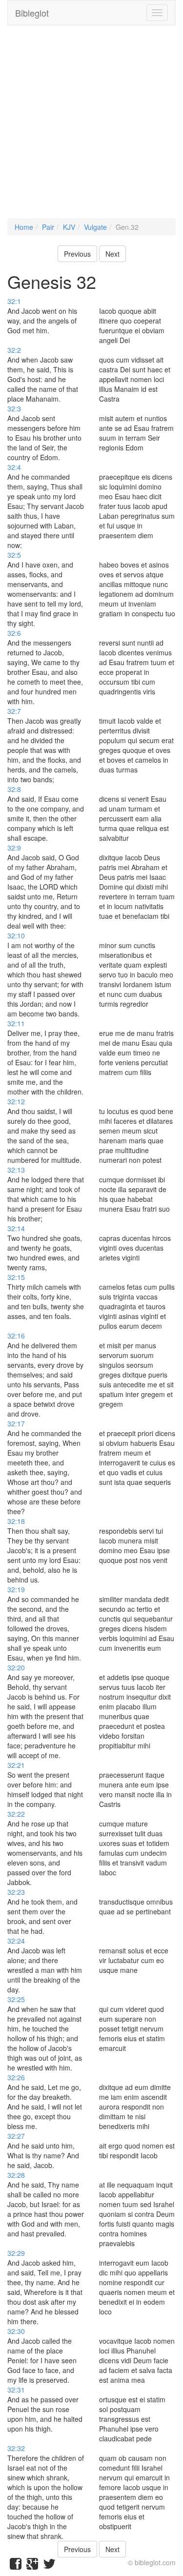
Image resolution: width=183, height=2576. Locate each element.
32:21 (16, 1765)
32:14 (16, 1228)
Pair (48, 227)
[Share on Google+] (32, 2566)
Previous (77, 254)
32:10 (16, 935)
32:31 (16, 2390)
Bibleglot (32, 13)
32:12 (16, 1101)
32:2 (14, 350)
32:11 (16, 1023)
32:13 (16, 1170)
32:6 (14, 633)
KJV (69, 227)
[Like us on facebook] (16, 2566)
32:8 (14, 789)
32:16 (16, 1336)
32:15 (16, 1277)
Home (24, 227)
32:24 (16, 1941)
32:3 (14, 408)
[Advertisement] (91, 127)
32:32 (16, 2448)
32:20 (16, 1667)
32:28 (16, 2175)
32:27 (16, 2136)
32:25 (16, 1999)
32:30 (16, 2331)
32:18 (16, 1521)
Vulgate (95, 227)
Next (112, 254)
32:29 (16, 2253)
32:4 (14, 467)
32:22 (16, 1814)
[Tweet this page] (49, 2566)
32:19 (16, 1589)
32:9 (14, 848)
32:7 (14, 711)
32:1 (14, 301)
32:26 (16, 2077)
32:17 (16, 1423)
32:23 (16, 1892)
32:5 (14, 555)
